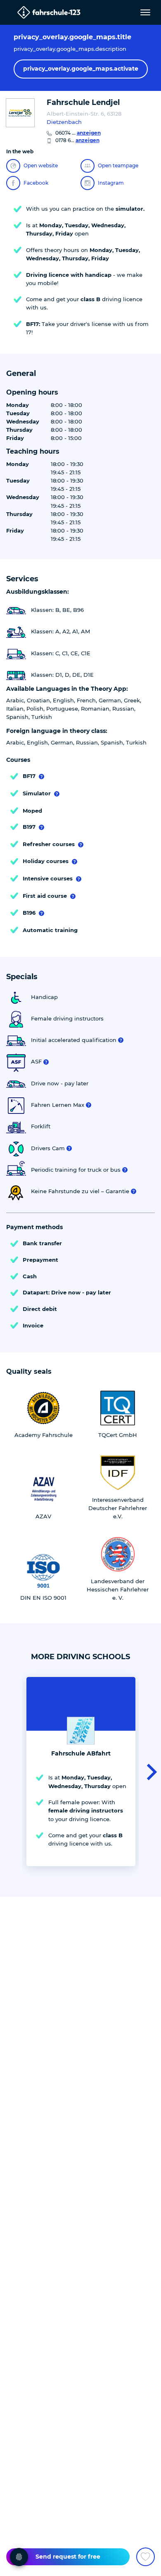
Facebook (36, 183)
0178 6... (77, 140)
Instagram (111, 183)
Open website (41, 165)
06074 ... (78, 133)
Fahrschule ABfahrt (81, 1753)
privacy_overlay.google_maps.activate (81, 69)
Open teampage (118, 165)
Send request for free (68, 2557)
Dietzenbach (64, 122)
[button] (149, 1772)
